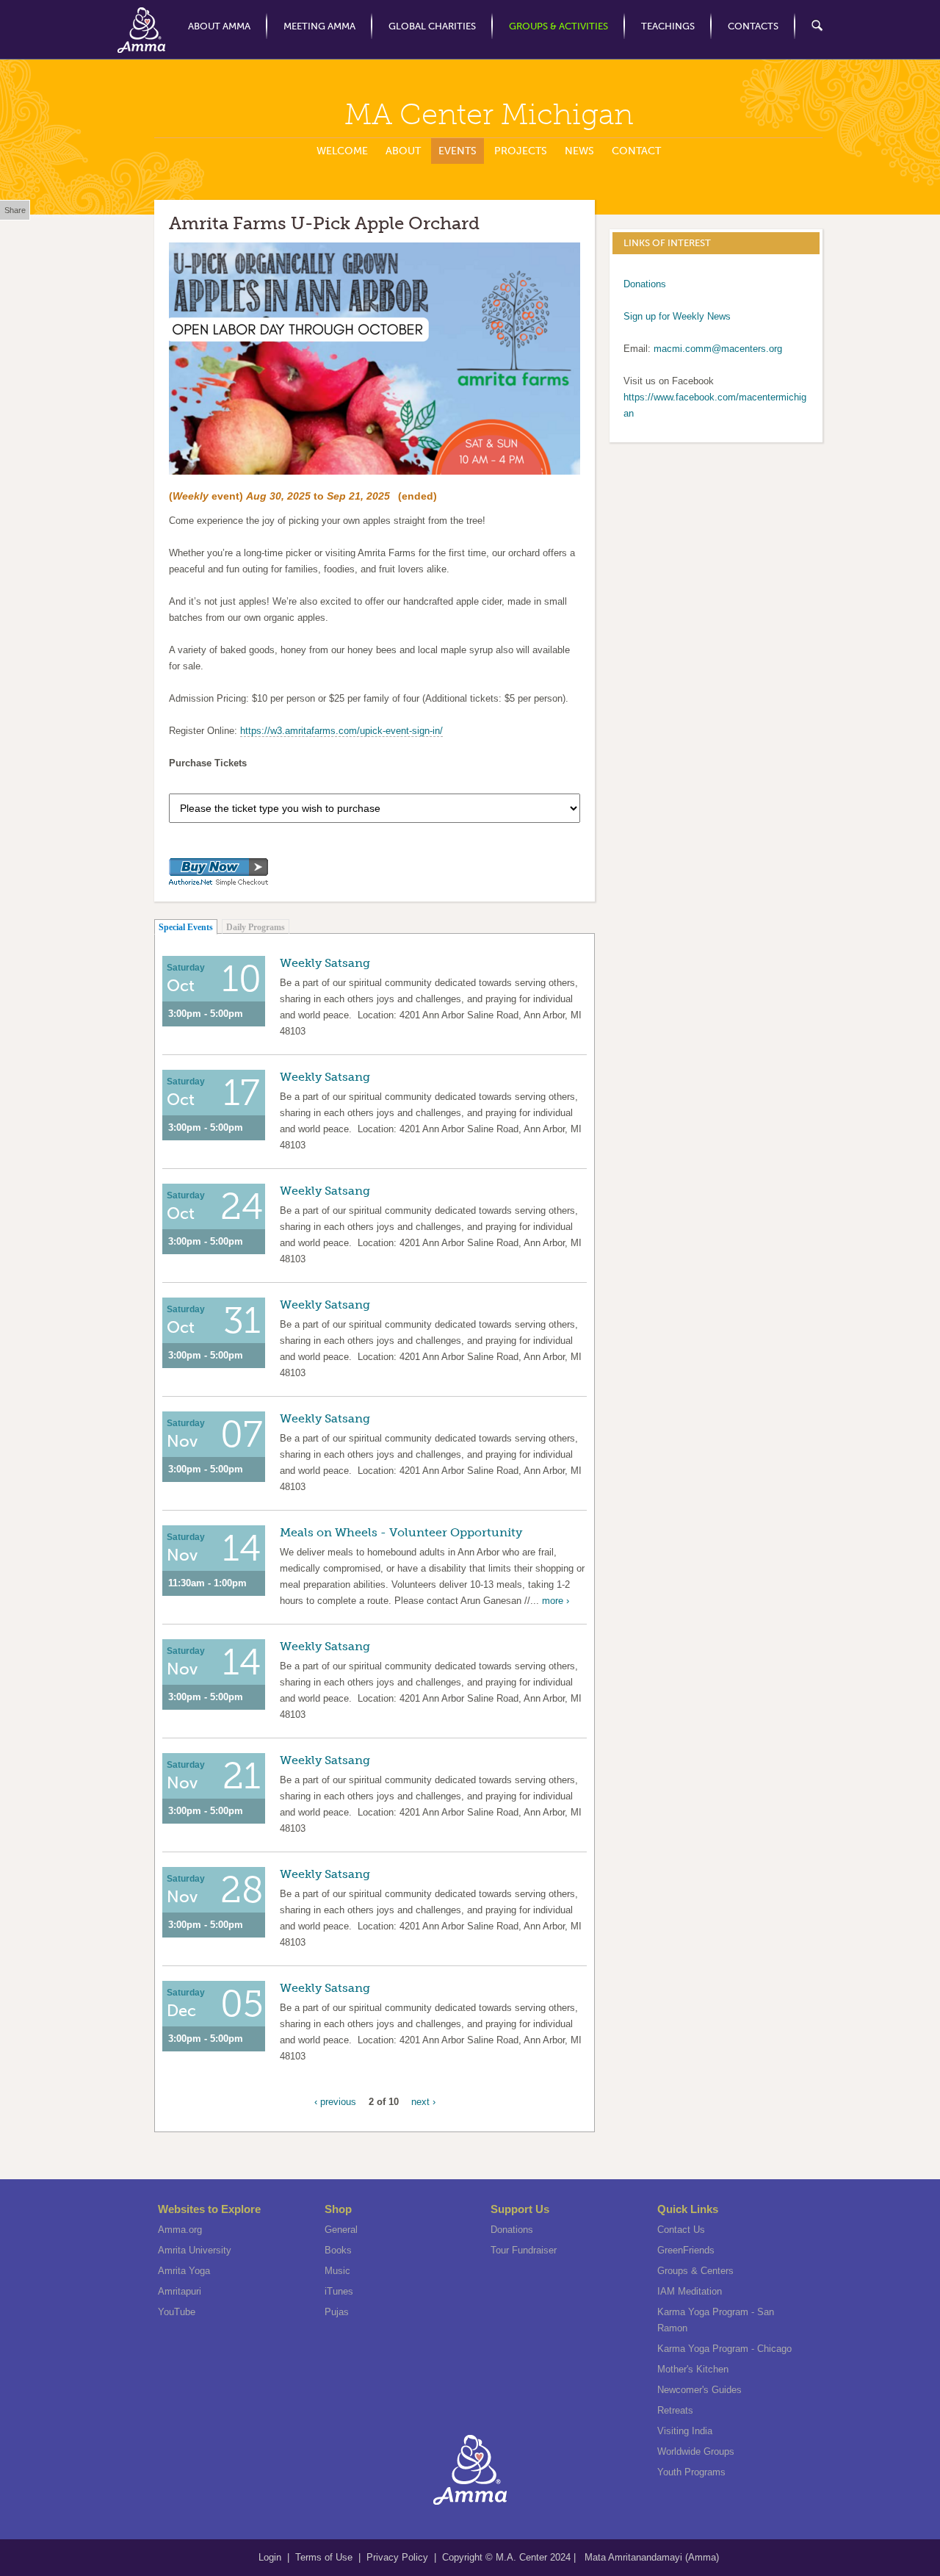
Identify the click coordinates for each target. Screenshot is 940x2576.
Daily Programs (256, 927)
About (403, 151)
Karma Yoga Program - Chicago (724, 2349)
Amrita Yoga (184, 2271)
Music (337, 2271)
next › (423, 2102)
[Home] (141, 30)
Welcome (342, 151)
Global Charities (432, 26)
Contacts (753, 26)
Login (271, 2557)
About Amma (219, 26)
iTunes (339, 2291)
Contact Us (681, 2230)
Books (338, 2250)
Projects (521, 151)
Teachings (668, 26)
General (341, 2230)
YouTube (177, 2312)
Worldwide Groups (696, 2451)
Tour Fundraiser (524, 2250)
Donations (645, 284)
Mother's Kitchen (693, 2369)
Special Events (186, 927)
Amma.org (180, 2230)
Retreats (675, 2410)
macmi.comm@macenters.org (718, 349)
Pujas (337, 2312)
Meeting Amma (319, 26)
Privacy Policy (397, 2557)
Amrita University (195, 2250)
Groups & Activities (558, 26)
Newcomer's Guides (699, 2390)
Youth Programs (691, 2472)
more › (556, 1601)
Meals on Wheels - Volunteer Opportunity (401, 1532)
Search (809, 26)
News (579, 151)
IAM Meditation (690, 2291)
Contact (636, 151)
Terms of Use (325, 2557)
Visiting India (685, 2431)
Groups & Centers (695, 2271)
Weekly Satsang (325, 963)
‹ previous (335, 2102)
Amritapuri (180, 2291)
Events (458, 151)
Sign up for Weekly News (677, 316)
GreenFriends (686, 2250)
